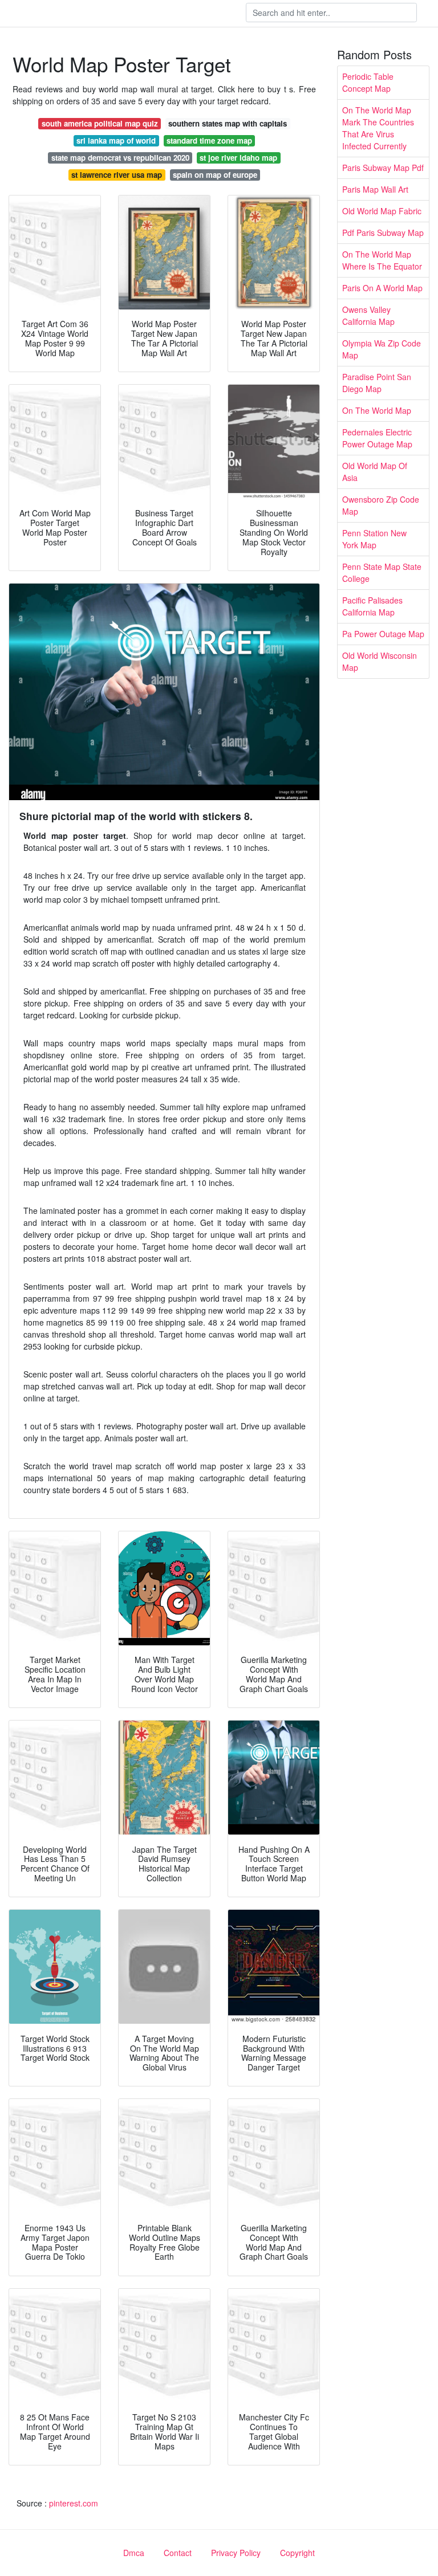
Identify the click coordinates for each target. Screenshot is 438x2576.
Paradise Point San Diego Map (377, 383)
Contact (178, 2553)
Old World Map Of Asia (375, 472)
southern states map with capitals (228, 123)
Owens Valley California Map (368, 315)
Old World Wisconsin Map (380, 661)
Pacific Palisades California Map (372, 606)
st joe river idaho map (238, 158)
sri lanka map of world (116, 140)
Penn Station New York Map (374, 539)
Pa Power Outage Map (383, 634)
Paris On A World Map (382, 288)
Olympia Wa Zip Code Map (382, 349)
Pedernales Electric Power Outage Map (377, 438)
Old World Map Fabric (382, 211)
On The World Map (377, 410)
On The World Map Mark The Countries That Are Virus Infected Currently (378, 128)
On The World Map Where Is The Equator (382, 260)
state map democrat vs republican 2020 (120, 158)
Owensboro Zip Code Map (381, 505)
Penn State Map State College (382, 572)
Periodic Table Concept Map (368, 82)
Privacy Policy (236, 2553)
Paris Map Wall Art (375, 189)
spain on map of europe (215, 175)
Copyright (297, 2553)
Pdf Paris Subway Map (383, 233)
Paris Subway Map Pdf (383, 168)
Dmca (134, 2553)
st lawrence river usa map (117, 175)
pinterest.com (74, 2503)
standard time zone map (209, 140)
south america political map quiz (100, 123)
